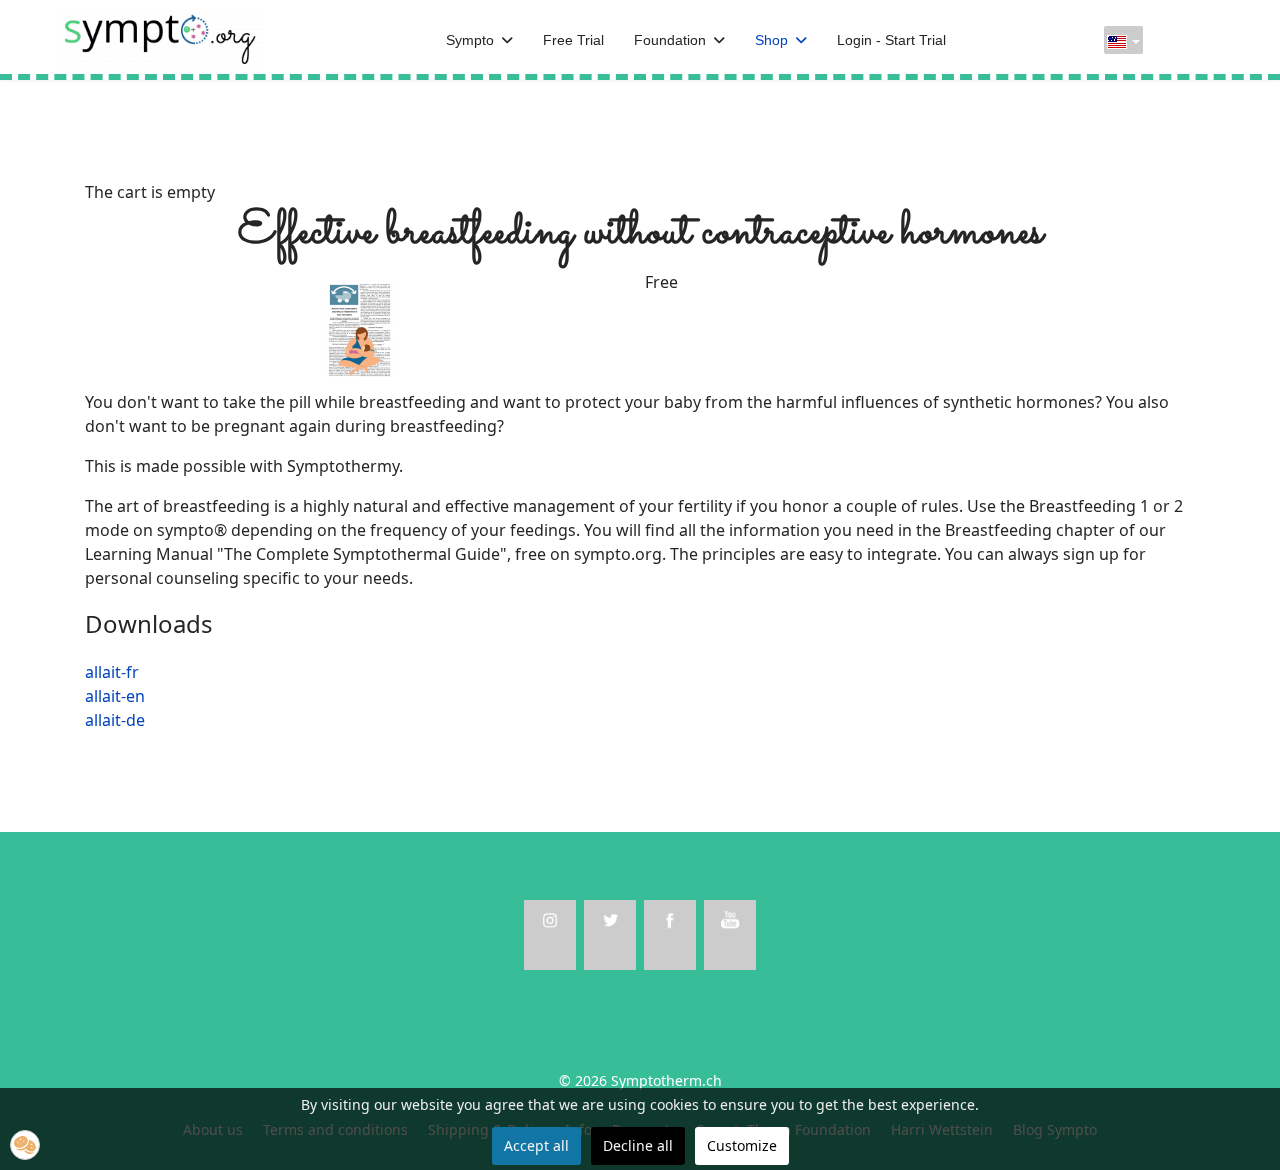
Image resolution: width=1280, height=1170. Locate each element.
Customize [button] (742, 1145)
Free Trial (573, 40)
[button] (25, 1145)
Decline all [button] (638, 1145)
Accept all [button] (536, 1145)
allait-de (115, 720)
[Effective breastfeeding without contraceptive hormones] (360, 328)
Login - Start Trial (891, 40)
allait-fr (112, 672)
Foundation (670, 40)
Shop (771, 40)
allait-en (115, 696)
